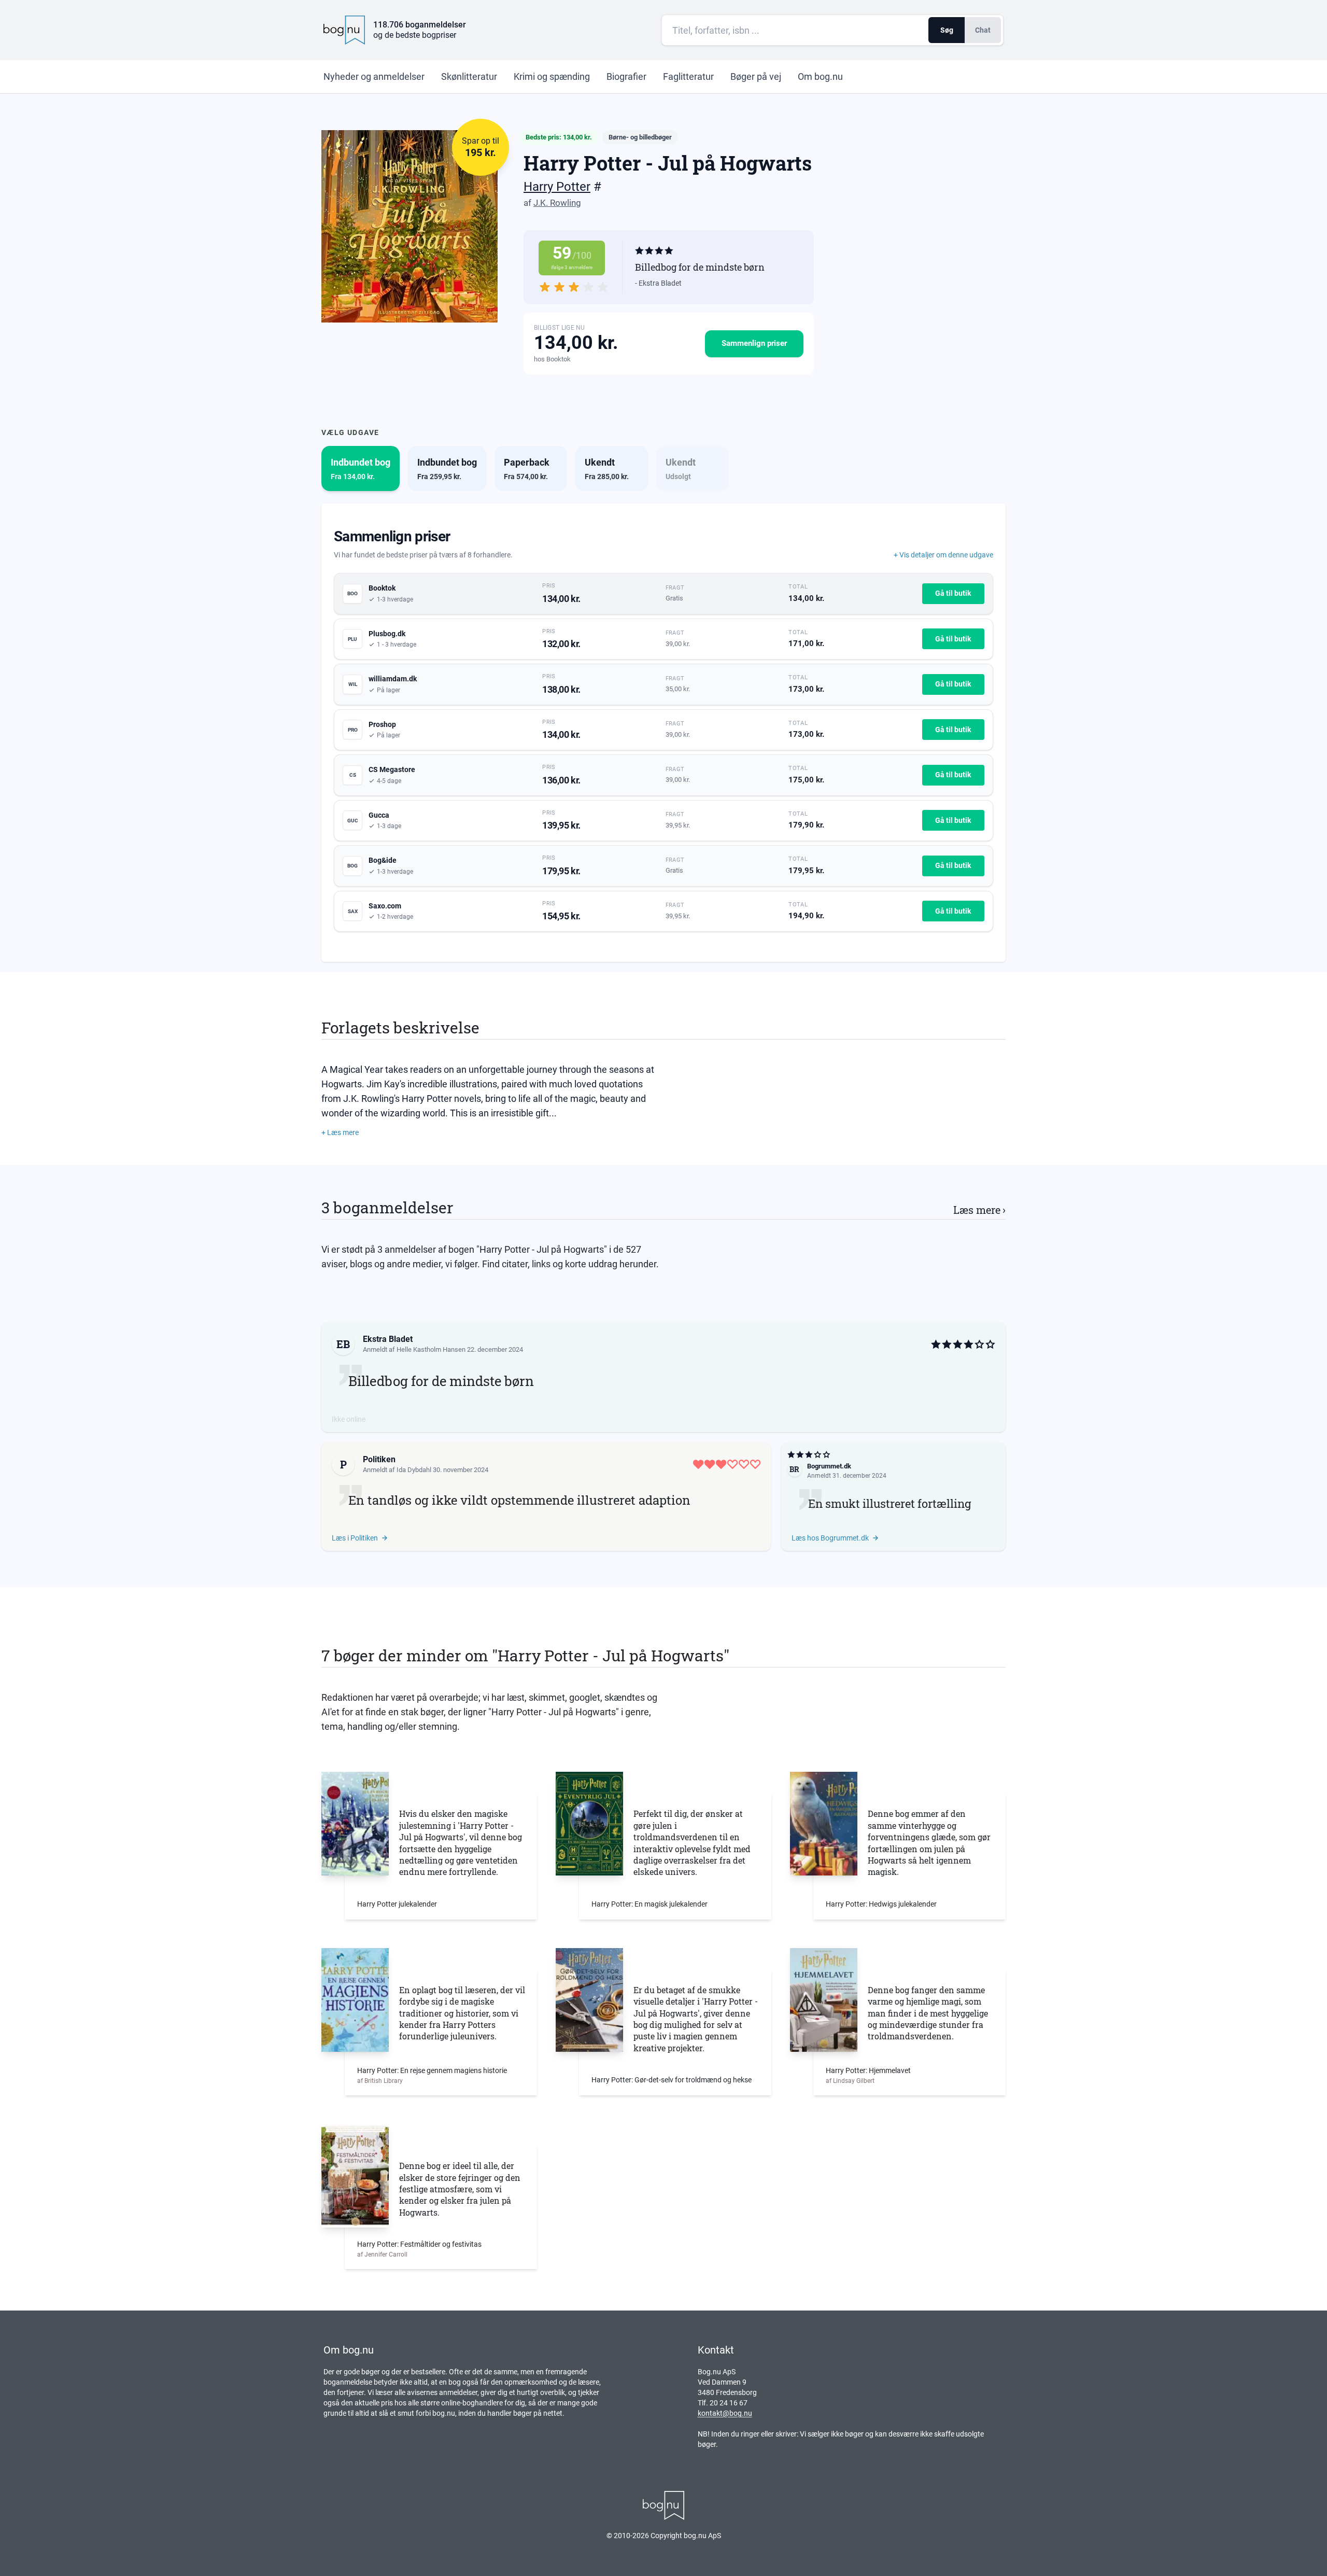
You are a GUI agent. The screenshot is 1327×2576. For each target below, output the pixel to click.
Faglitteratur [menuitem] (688, 76)
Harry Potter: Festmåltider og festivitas (419, 2244)
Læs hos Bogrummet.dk (830, 1538)
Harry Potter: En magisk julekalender (650, 1904)
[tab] (361, 468)
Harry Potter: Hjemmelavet (868, 2070)
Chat (983, 30)
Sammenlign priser (754, 343)
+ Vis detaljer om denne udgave (943, 555)
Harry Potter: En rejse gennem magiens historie (432, 2070)
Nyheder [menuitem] (374, 76)
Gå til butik (953, 593)
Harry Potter (557, 187)
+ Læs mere (340, 1132)
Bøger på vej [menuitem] (756, 76)
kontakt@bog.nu (725, 2413)
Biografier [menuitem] (626, 76)
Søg (947, 30)
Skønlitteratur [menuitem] (469, 76)
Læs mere (979, 1210)
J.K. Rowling (557, 203)
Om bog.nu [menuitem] (820, 76)
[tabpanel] (663, 733)
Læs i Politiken (355, 1538)
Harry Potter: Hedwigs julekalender (881, 1904)
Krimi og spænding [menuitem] (552, 76)
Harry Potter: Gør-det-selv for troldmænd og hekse (672, 2080)
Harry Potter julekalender (397, 1904)
